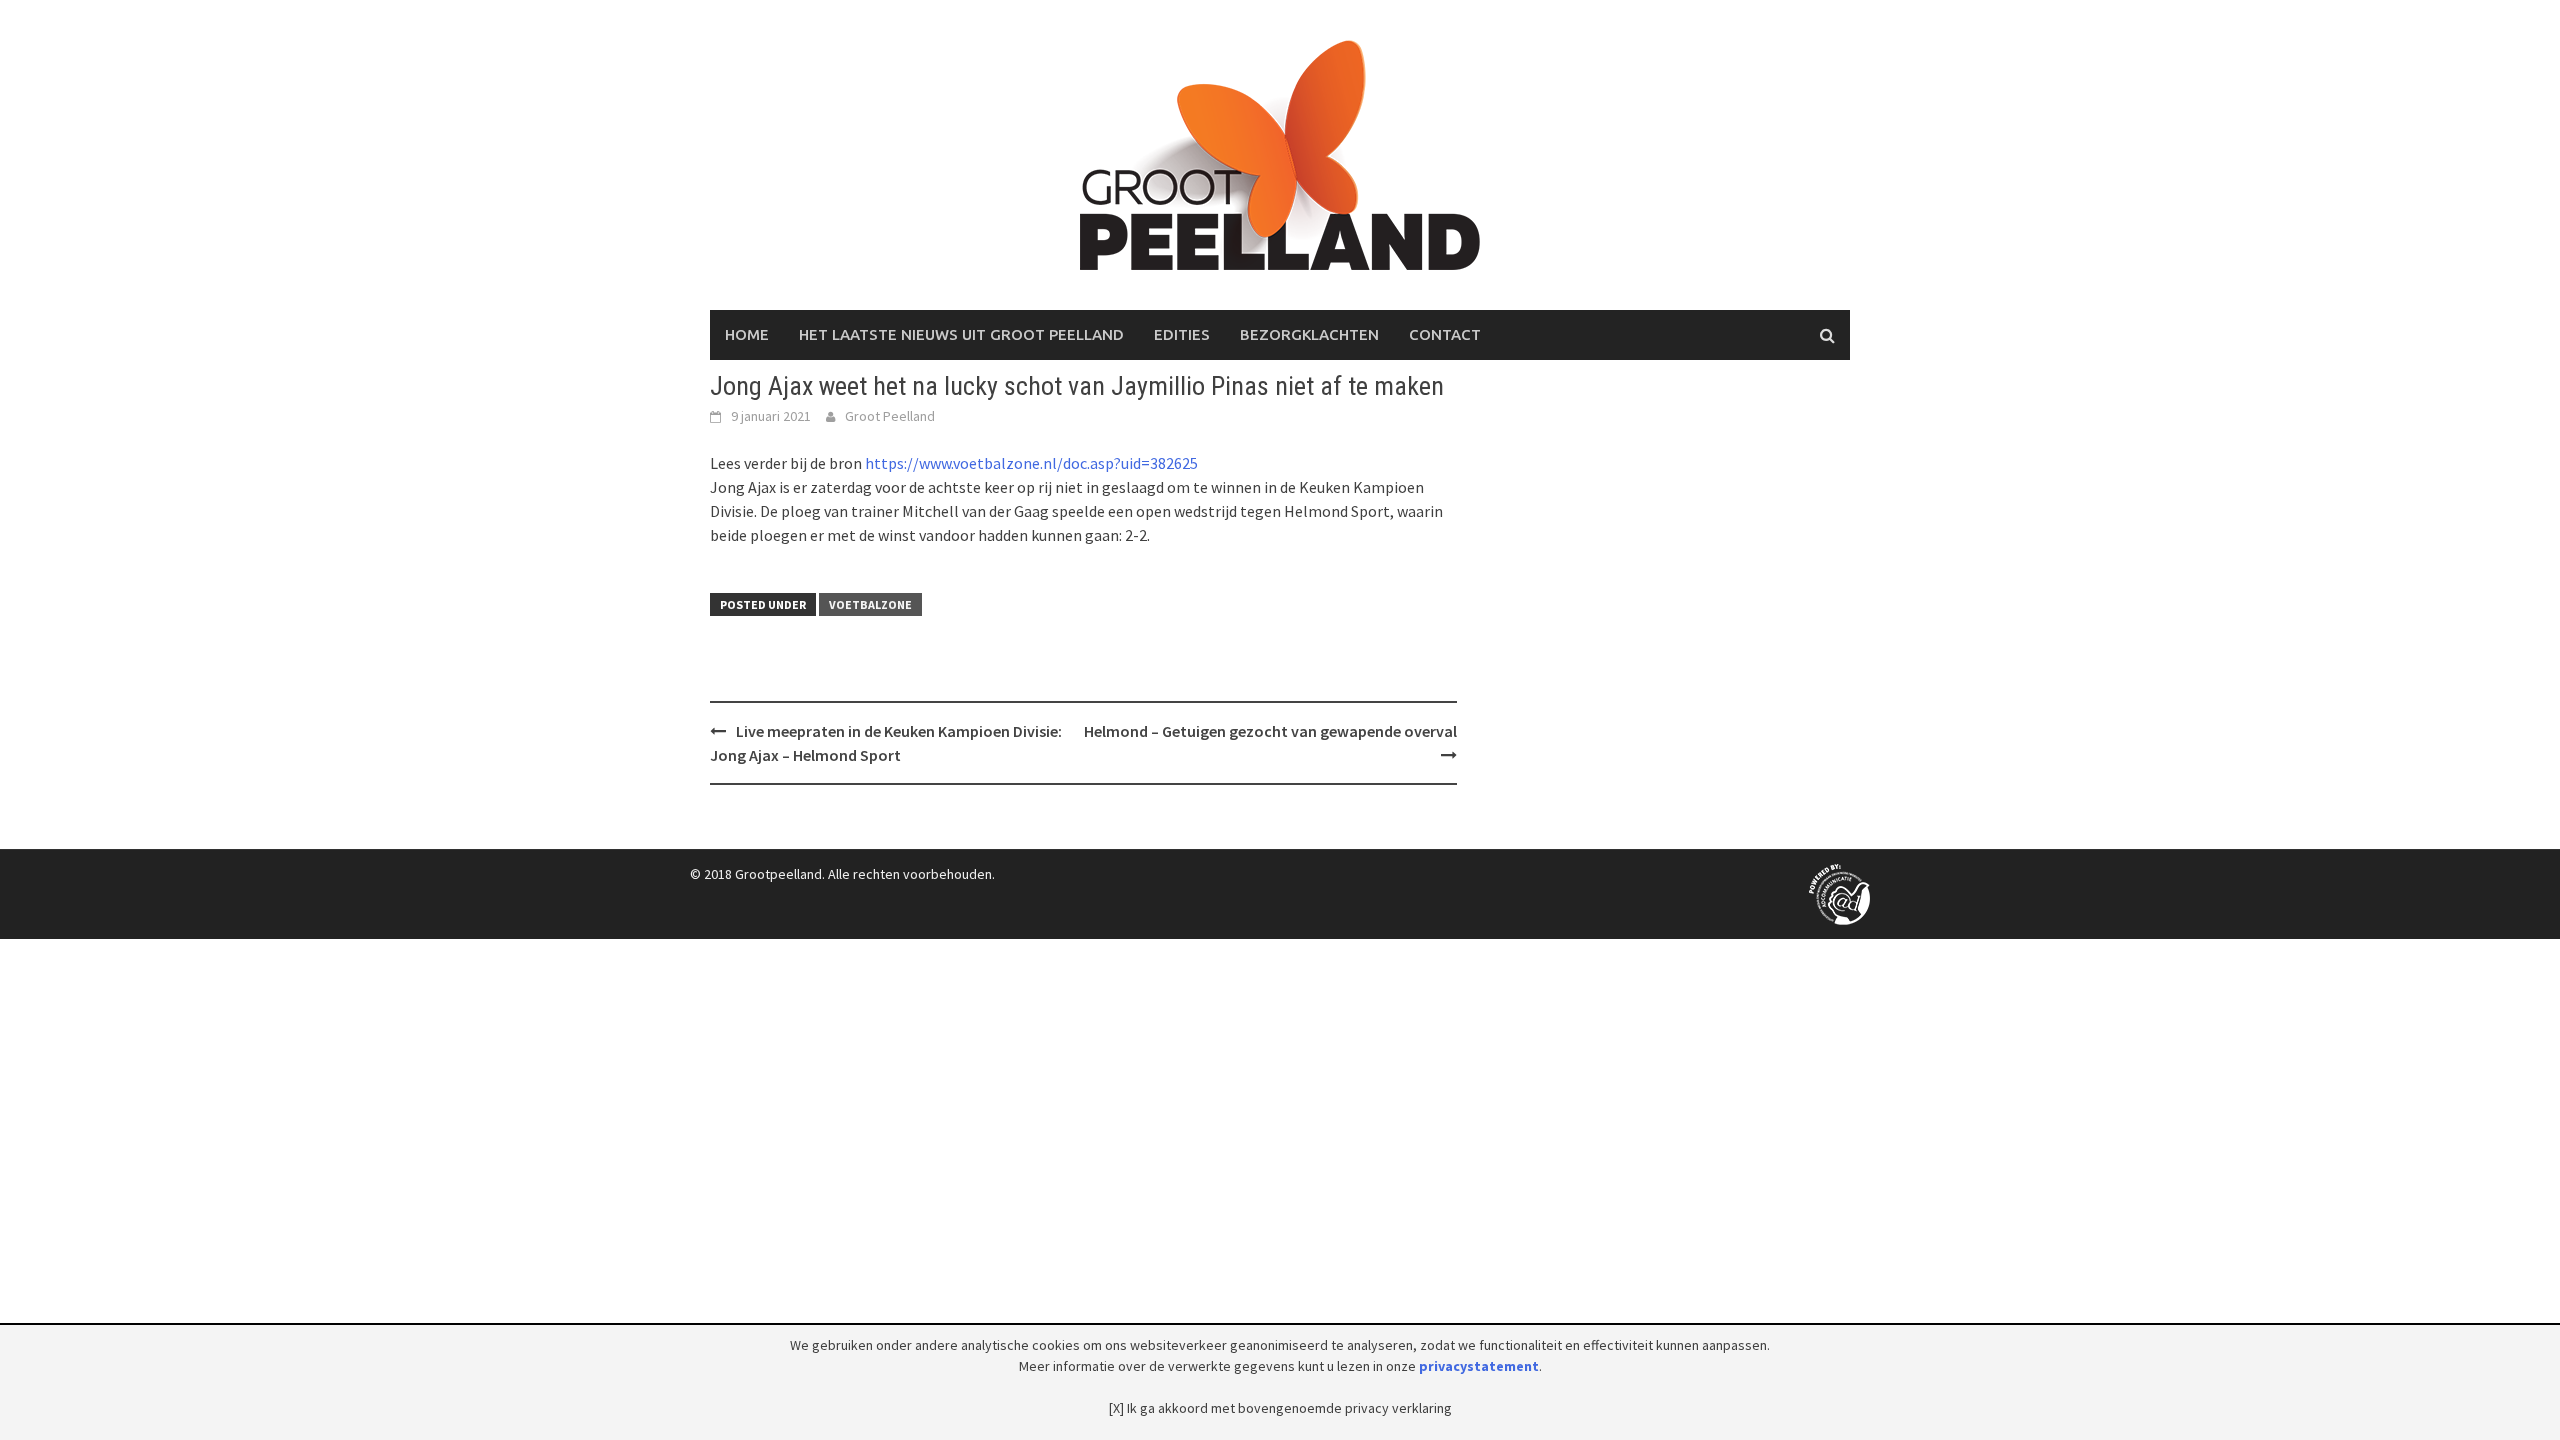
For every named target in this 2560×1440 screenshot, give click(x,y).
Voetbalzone (870, 604)
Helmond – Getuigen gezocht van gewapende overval (1270, 731)
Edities (1182, 334)
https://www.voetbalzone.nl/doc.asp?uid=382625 (1031, 463)
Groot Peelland (890, 416)
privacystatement (1479, 1366)
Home (747, 334)
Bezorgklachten (1309, 334)
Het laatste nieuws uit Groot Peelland (961, 334)
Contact (1445, 334)
